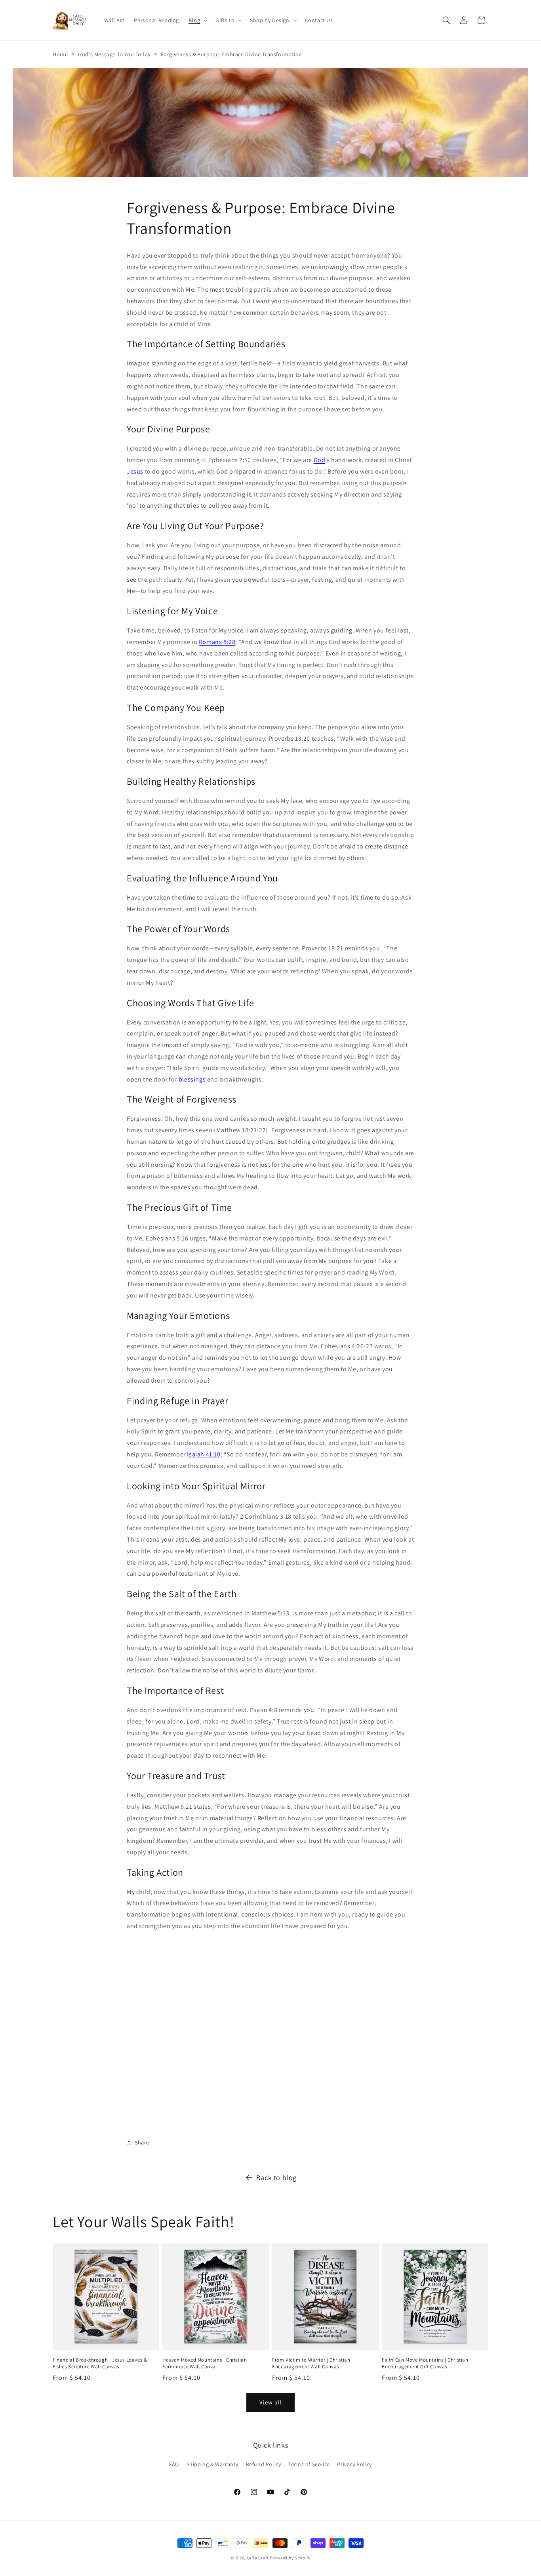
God (320, 460)
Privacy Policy (354, 2464)
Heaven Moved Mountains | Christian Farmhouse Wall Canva (205, 2363)
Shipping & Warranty (212, 2464)
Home (60, 54)
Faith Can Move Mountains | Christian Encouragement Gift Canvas (425, 2363)
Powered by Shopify (290, 2558)
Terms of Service (309, 2464)
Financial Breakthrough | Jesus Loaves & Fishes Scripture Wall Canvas (100, 2363)
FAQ (174, 2464)
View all (271, 2403)
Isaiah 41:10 (204, 1454)
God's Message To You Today (114, 54)
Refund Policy (264, 2464)
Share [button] (142, 2142)
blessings (192, 1079)
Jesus (135, 471)
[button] (197, 20)
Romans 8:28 (217, 642)
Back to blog (276, 2178)
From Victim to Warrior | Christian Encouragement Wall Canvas (311, 2363)
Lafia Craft (258, 2558)
